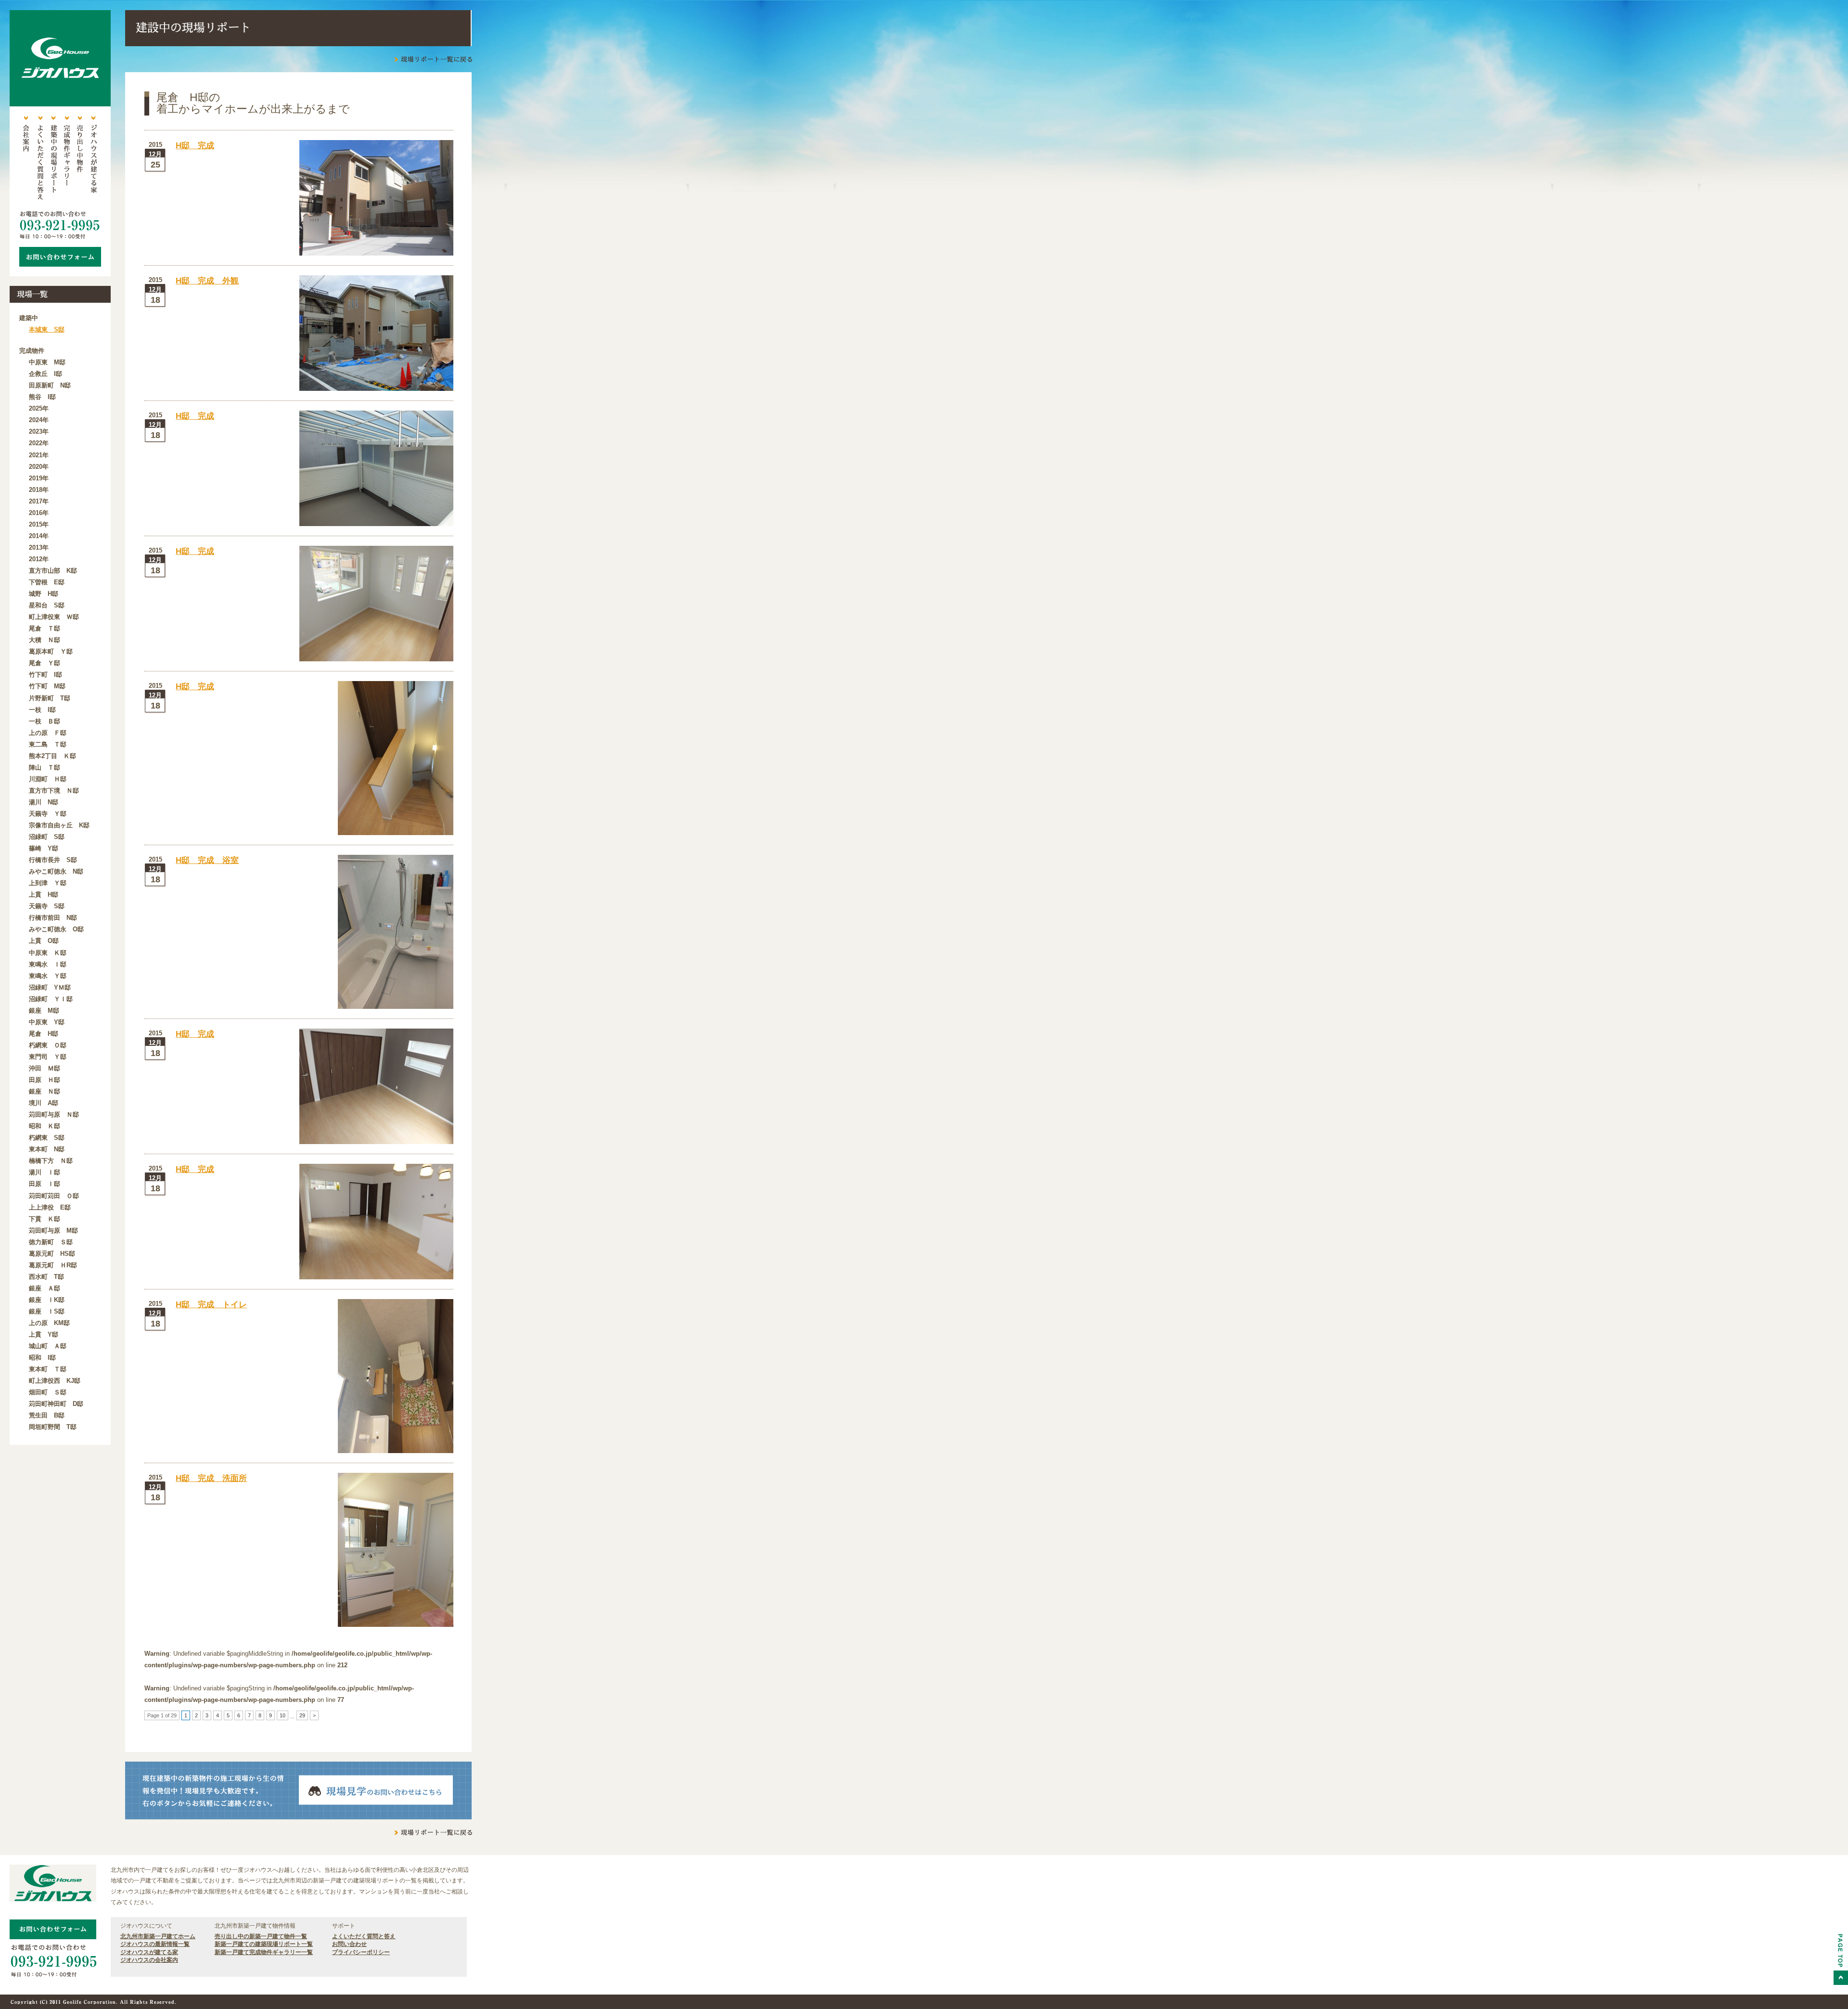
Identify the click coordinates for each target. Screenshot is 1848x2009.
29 (302, 1715)
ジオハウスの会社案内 (149, 1960)
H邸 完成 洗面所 (211, 1478)
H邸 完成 (195, 146)
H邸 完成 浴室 (207, 860)
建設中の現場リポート (53, 159)
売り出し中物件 (80, 159)
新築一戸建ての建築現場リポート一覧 (264, 1944)
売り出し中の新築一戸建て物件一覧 (261, 1936)
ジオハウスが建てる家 (93, 159)
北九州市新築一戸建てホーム (158, 1936)
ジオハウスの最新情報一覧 (155, 1944)
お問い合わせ (349, 1944)
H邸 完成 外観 (207, 281)
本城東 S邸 (47, 329)
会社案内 (26, 159)
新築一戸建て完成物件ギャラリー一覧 (264, 1952)
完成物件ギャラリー (66, 159)
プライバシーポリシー (361, 1952)
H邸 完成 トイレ (211, 1305)
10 (282, 1715)
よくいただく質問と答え (39, 159)
